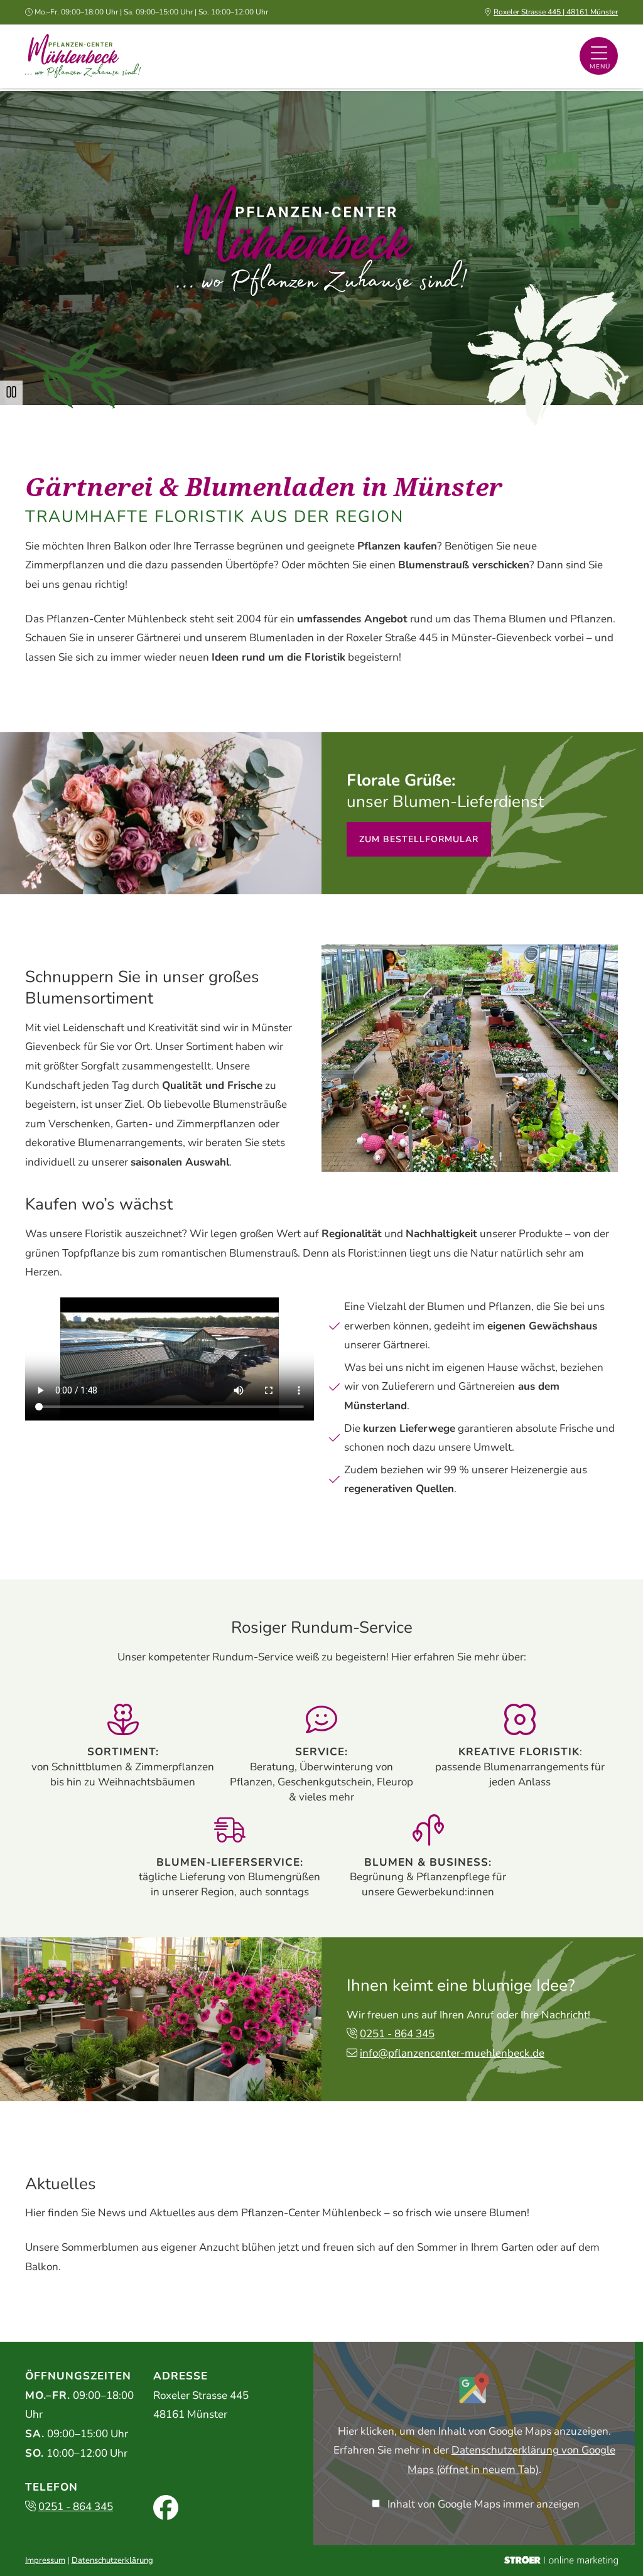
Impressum (45, 2560)
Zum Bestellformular (419, 839)
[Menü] (599, 56)
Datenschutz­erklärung (112, 2560)
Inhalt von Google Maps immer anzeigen (484, 2504)
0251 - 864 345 (397, 2034)
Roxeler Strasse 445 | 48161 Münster (556, 12)
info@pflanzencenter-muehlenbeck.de (452, 2053)
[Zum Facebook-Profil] (166, 2508)
